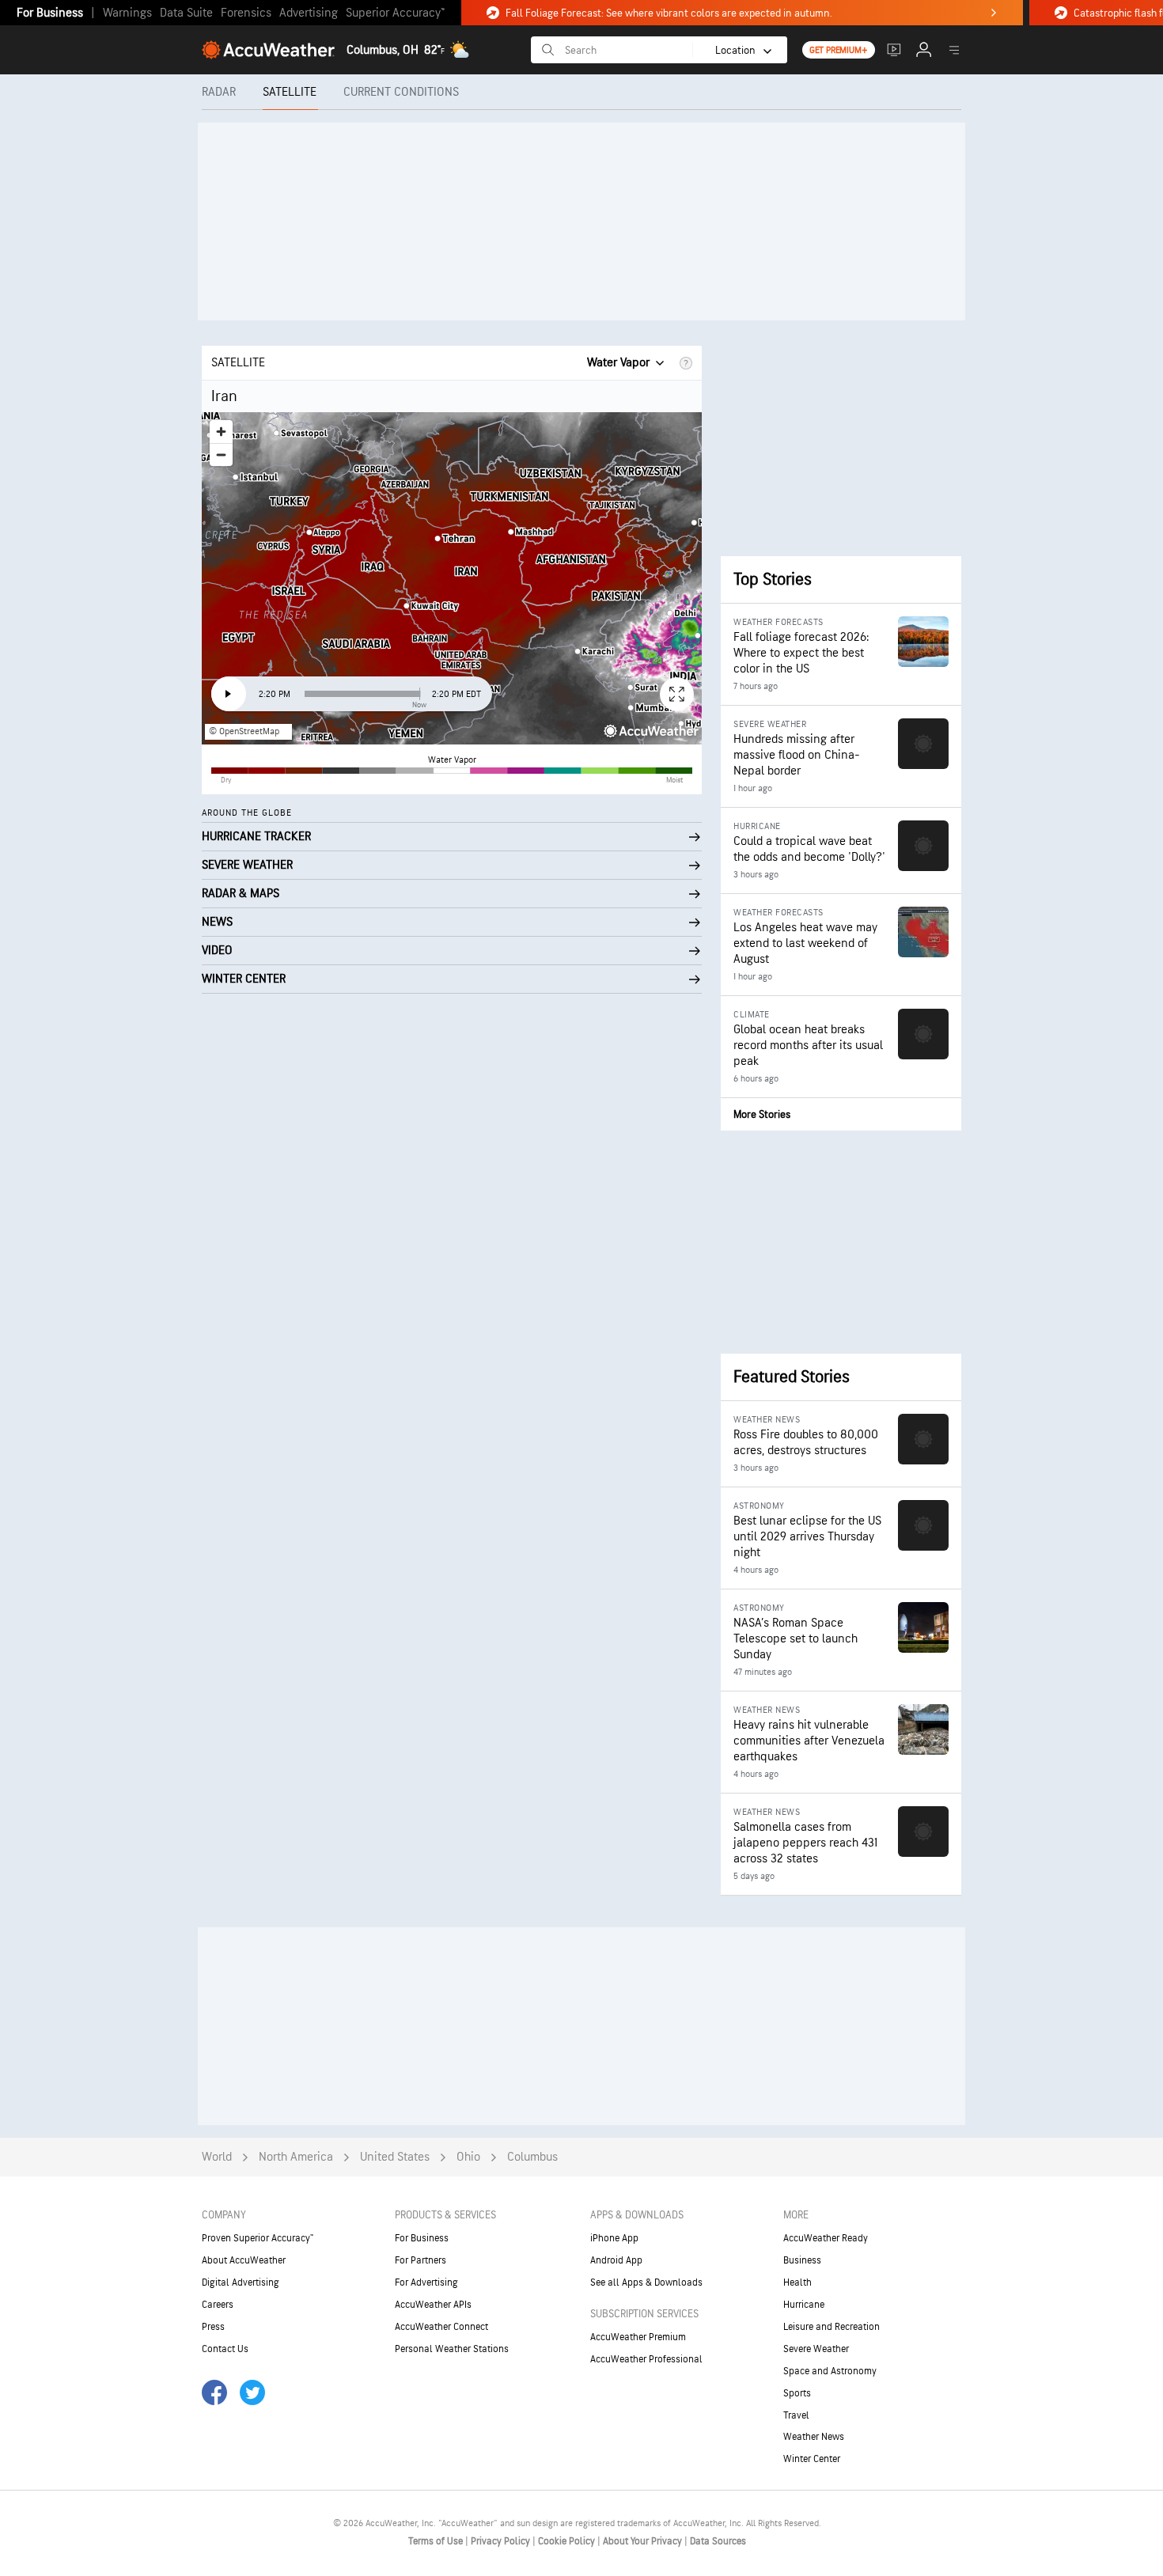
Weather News (814, 2437)
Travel (796, 2415)
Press (213, 2327)
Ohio (468, 2157)
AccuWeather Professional (646, 2359)
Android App (616, 2260)
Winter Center (812, 2459)
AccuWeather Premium (638, 2337)
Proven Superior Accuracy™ (258, 2238)
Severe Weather (816, 2349)
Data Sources (718, 2541)
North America (296, 2157)
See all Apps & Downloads (646, 2282)
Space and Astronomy (830, 2371)
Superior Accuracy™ (395, 13)
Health (797, 2282)
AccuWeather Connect (441, 2327)
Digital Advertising (241, 2282)
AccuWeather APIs (433, 2305)
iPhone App (614, 2238)
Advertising (309, 13)
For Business (50, 13)
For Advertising (426, 2282)
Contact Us (225, 2349)
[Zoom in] (221, 432)
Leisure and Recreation (832, 2327)
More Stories (762, 1114)
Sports (797, 2393)
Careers (218, 2305)
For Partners (420, 2260)
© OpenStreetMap (244, 731)
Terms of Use (437, 2541)
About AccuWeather (244, 2260)
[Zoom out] (221, 455)
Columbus (532, 2157)
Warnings (127, 13)
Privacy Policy (502, 2541)
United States (395, 2157)
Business (802, 2260)
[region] (452, 578)
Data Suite (186, 13)
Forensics (246, 13)
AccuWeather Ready (826, 2238)
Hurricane (804, 2305)
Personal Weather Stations (452, 2349)
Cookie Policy (568, 2541)
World (217, 2157)
